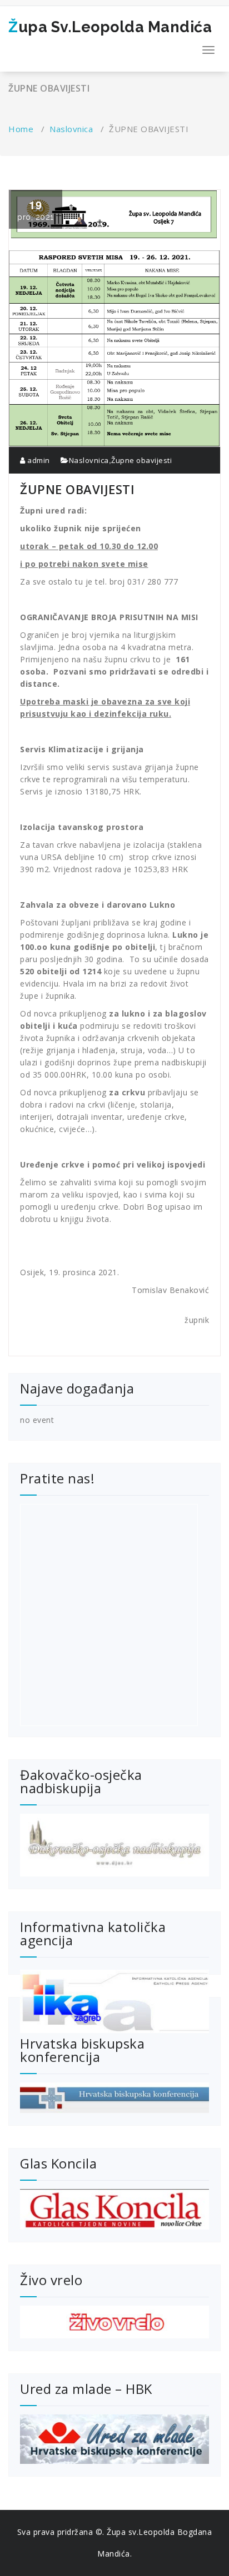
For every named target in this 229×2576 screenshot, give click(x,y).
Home (21, 129)
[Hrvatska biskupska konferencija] (114, 2098)
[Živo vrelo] (114, 2322)
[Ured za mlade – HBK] (114, 2439)
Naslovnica (71, 129)
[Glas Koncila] (114, 2210)
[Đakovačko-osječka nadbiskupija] (114, 1845)
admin (38, 460)
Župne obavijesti (141, 460)
